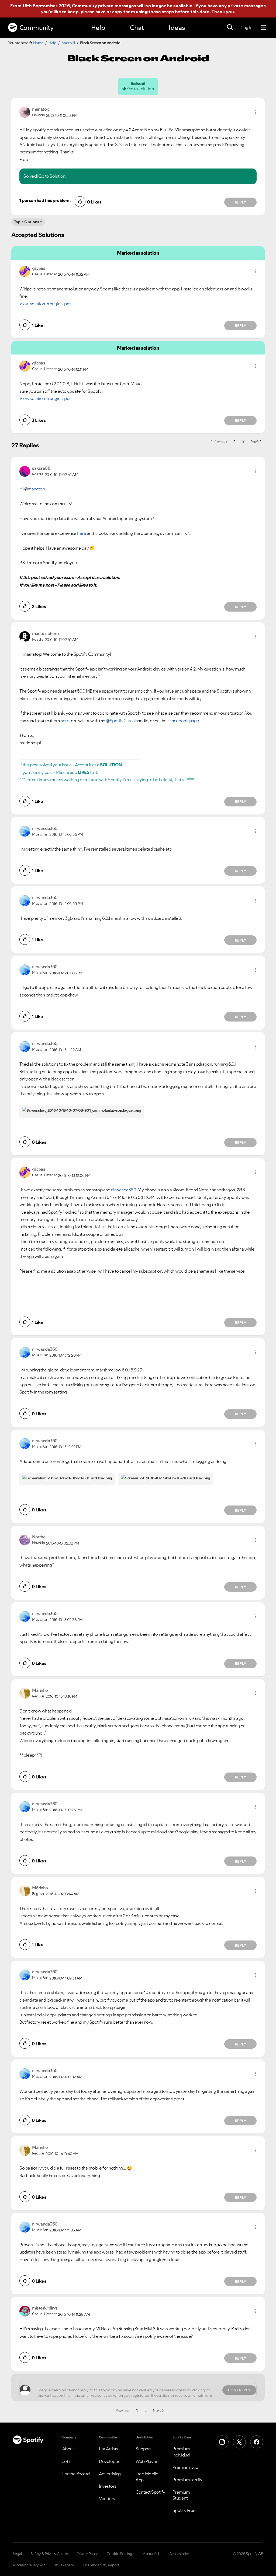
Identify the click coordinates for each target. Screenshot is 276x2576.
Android (68, 43)
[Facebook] (257, 2442)
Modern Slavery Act (29, 2565)
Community (37, 28)
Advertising (110, 2474)
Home (38, 43)
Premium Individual (181, 2452)
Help (98, 28)
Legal (17, 2554)
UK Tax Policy (64, 2565)
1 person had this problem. (45, 200)
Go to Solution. (52, 176)
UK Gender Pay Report (101, 2565)
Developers (110, 2461)
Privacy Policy (87, 2554)
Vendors (107, 2498)
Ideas (177, 28)
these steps (161, 12)
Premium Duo (185, 2467)
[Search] (230, 27)
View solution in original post (46, 304)
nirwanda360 (124, 1190)
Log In (247, 27)
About (68, 2449)
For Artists (109, 2449)
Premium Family (187, 2480)
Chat (137, 28)
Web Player (146, 2461)
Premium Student (181, 2495)
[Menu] (263, 27)
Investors (108, 2486)
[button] (255, 112)
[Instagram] (222, 2442)
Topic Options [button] (27, 222)
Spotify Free (184, 2510)
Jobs (67, 2461)
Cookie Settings (120, 2554)
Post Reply (239, 2390)
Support (143, 2449)
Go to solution (140, 89)
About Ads (152, 2554)
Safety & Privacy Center (49, 2554)
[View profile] (25, 112)
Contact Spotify (150, 2492)
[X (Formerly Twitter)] (239, 2442)
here (82, 533)
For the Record (76, 2474)
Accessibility (179, 2554)
